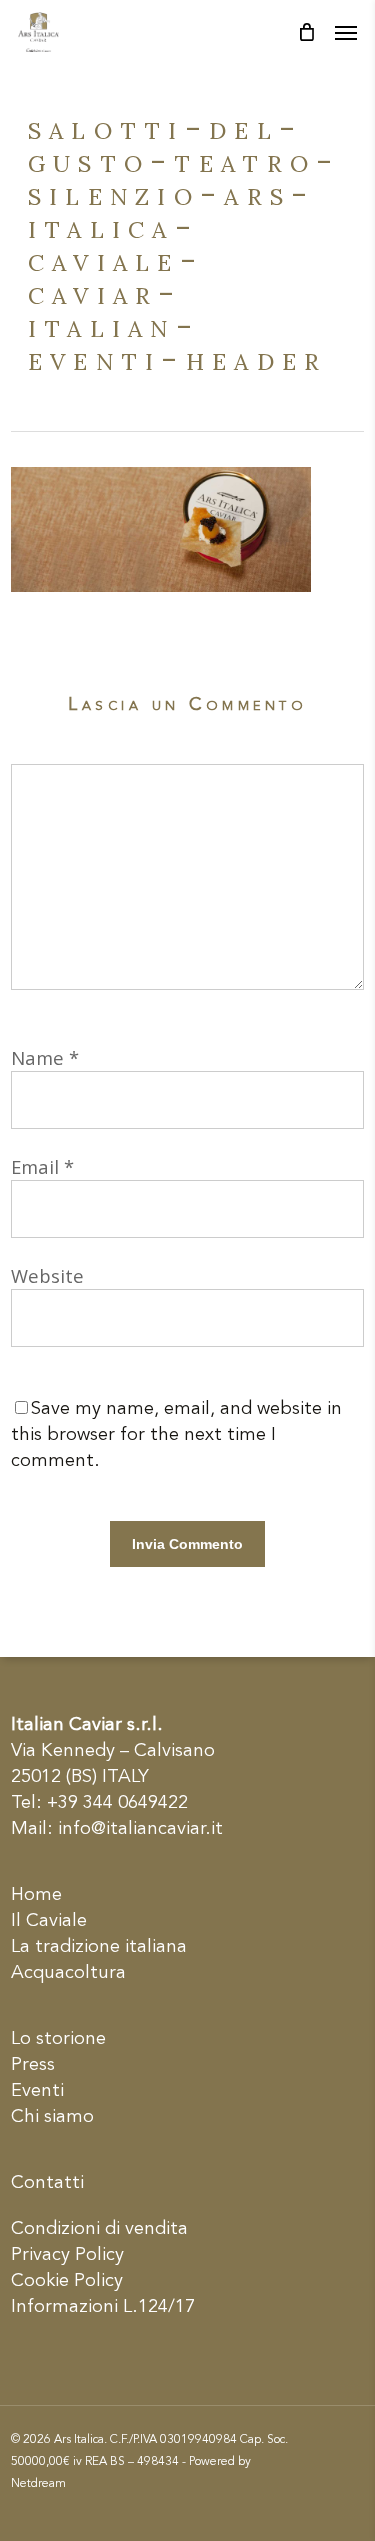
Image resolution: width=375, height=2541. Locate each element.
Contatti (47, 2183)
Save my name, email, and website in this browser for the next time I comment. (176, 1435)
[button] (346, 32)
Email (42, 1166)
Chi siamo (52, 2117)
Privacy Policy (67, 2255)
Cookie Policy (67, 2281)
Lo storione (58, 2039)
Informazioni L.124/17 (103, 2307)
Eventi (37, 2091)
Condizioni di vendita (99, 2229)
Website (47, 1275)
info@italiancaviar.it (140, 1829)
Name (45, 1057)
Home (36, 1895)
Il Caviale (49, 1921)
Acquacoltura (68, 1973)
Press (33, 2065)
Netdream (38, 2484)
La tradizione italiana (99, 1947)
